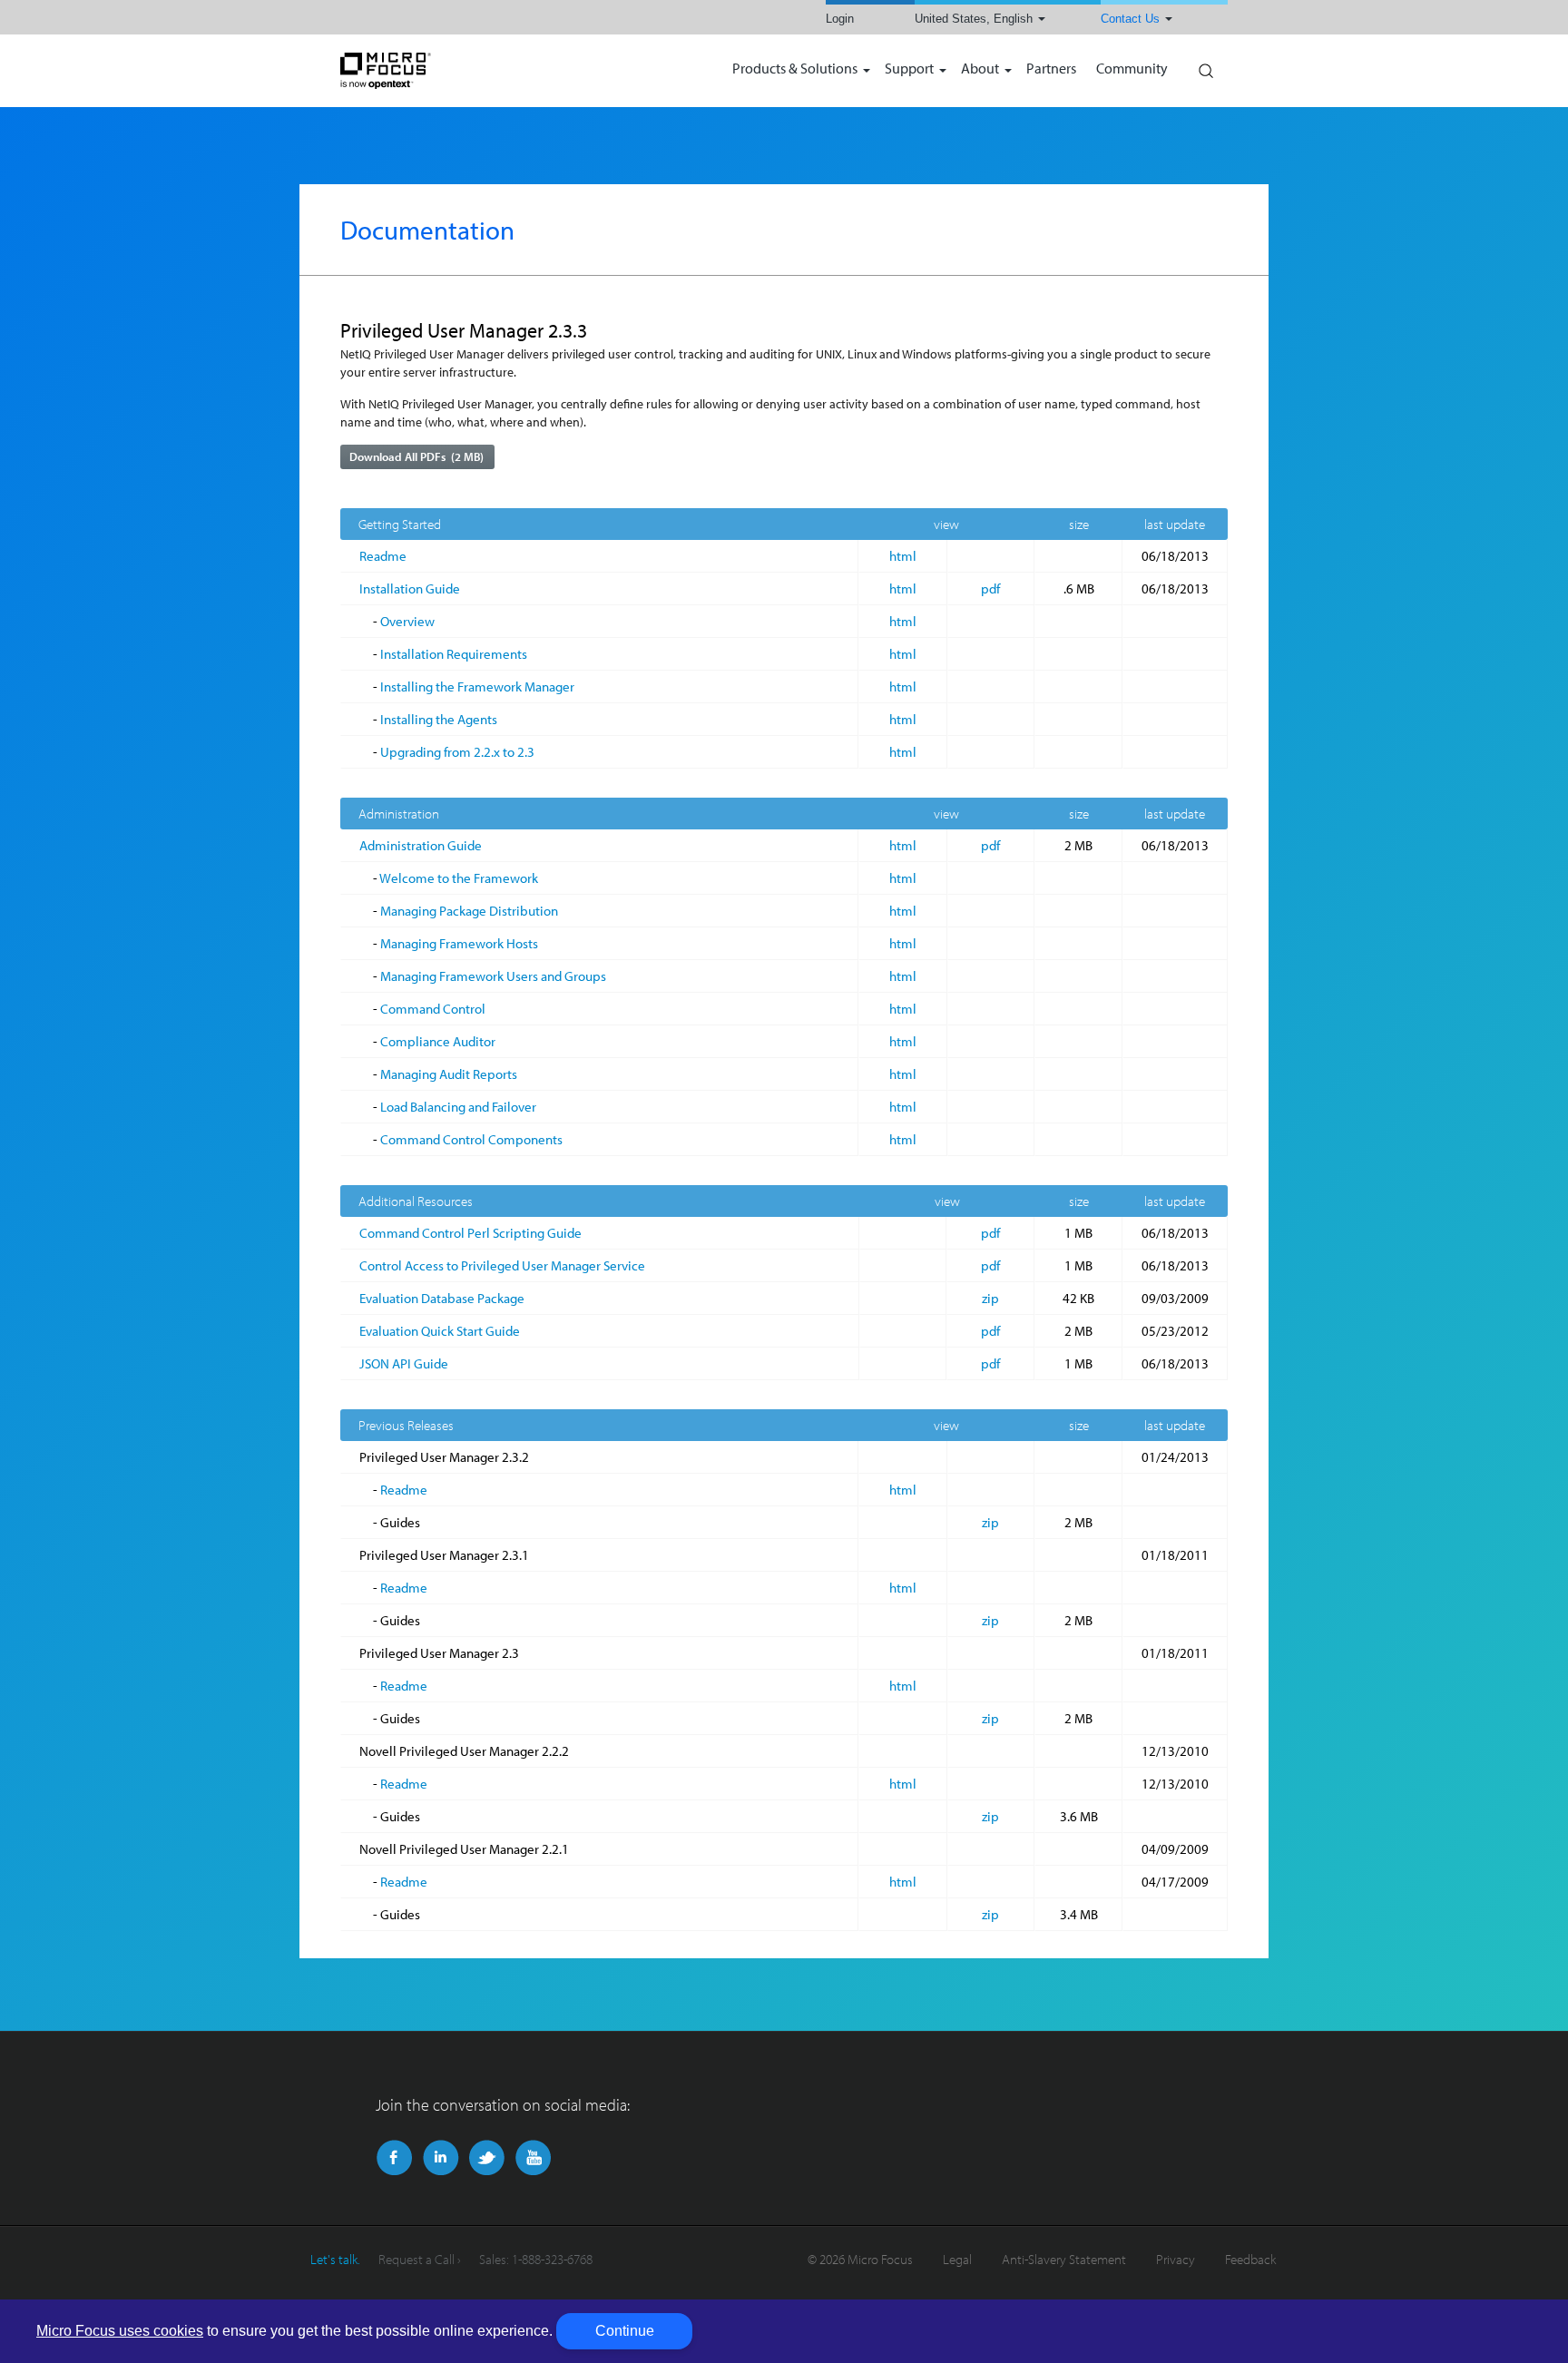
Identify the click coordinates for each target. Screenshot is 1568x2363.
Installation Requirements (454, 654)
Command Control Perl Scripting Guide (470, 1233)
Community (1132, 69)
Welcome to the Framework (459, 878)
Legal (957, 2259)
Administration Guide (421, 845)
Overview (407, 621)
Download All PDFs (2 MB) (416, 456)
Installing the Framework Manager (477, 686)
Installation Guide (410, 588)
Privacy (1176, 2259)
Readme (383, 556)
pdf (990, 588)
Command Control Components (471, 1139)
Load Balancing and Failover (458, 1107)
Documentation (427, 230)
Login (840, 19)
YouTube (533, 2158)
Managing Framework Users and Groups (493, 976)
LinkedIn (441, 2158)
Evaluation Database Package (442, 1298)
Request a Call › (420, 2259)
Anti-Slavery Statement (1064, 2259)
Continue (625, 2331)
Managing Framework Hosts (459, 943)
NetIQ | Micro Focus (445, 71)
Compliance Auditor (438, 1041)
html (903, 556)
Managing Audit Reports (449, 1074)
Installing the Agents (439, 719)
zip (990, 1298)
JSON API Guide (404, 1363)
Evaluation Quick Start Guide (440, 1331)
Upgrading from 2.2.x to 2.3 (457, 752)
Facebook (394, 2158)
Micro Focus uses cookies (120, 2331)
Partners (1051, 69)
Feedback (1250, 2259)
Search (1205, 66)
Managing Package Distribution (469, 911)
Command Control (433, 1009)
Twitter (487, 2158)
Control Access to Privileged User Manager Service (502, 1265)
